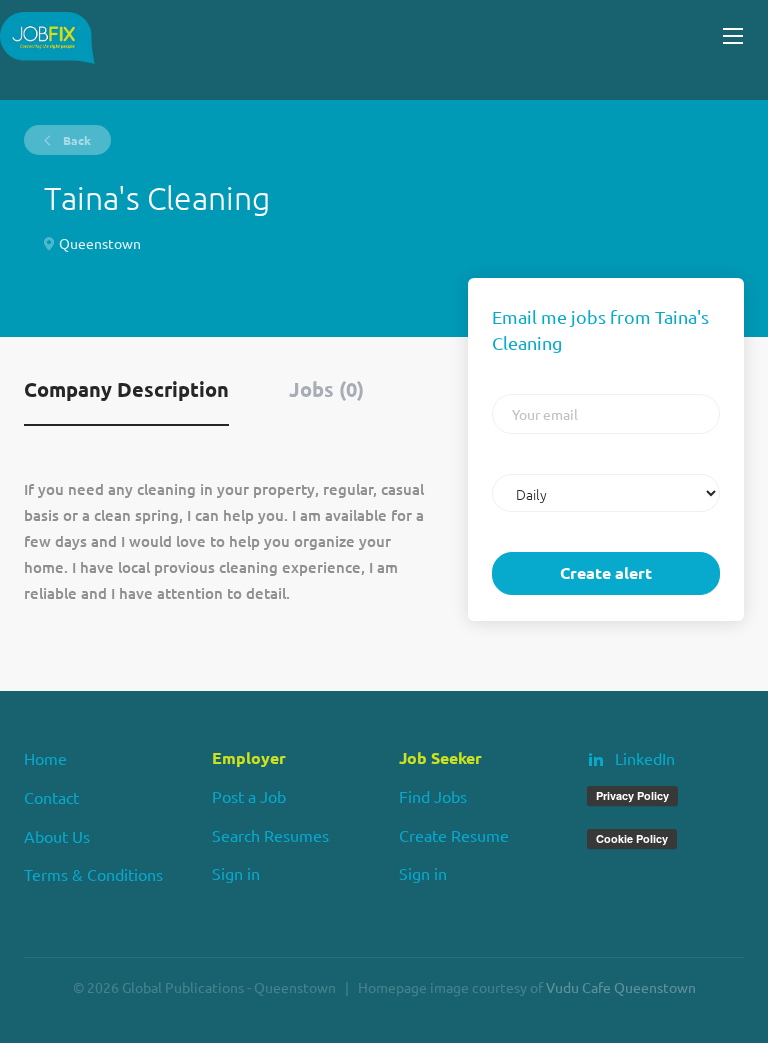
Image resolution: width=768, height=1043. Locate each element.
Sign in (236, 873)
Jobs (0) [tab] (326, 389)
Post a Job (249, 796)
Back (75, 140)
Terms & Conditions (93, 874)
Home (45, 758)
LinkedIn (645, 758)
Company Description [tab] (126, 389)
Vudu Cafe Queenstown (621, 987)
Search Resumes (270, 835)
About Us (57, 836)
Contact (51, 797)
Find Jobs (433, 796)
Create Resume (454, 835)
